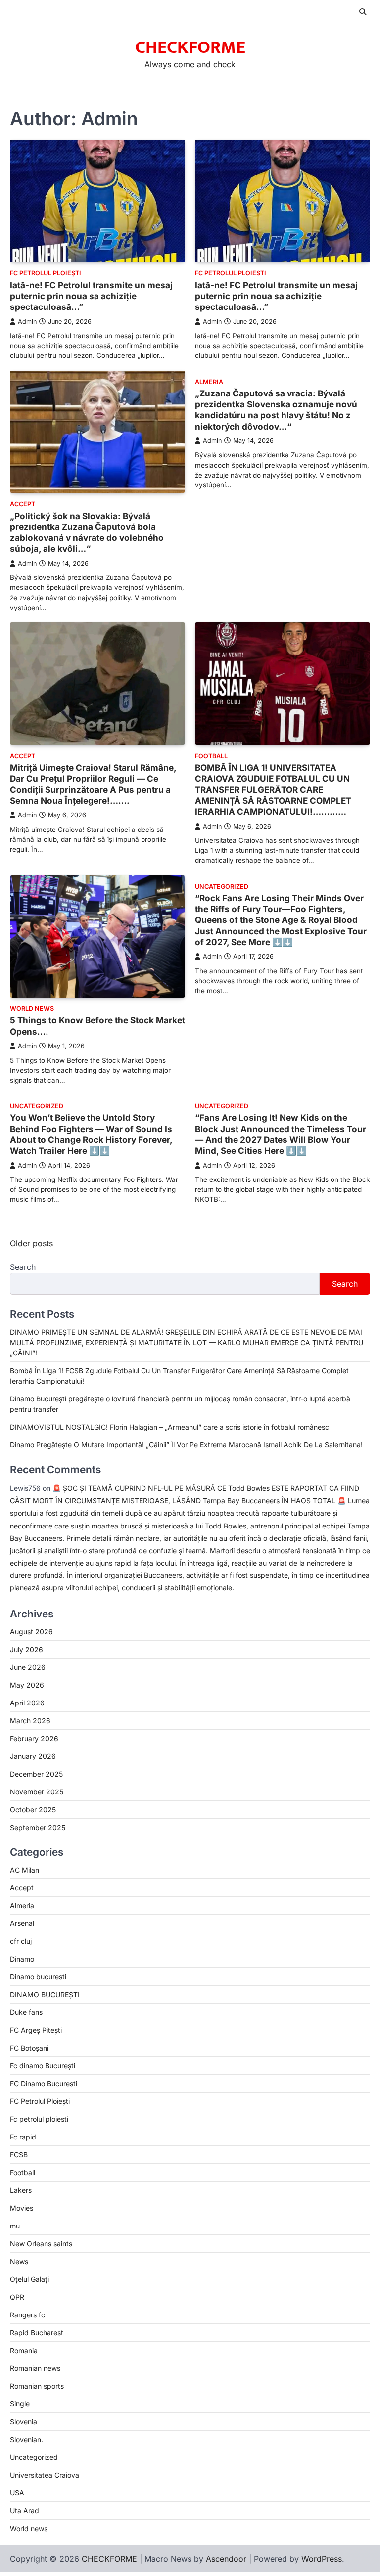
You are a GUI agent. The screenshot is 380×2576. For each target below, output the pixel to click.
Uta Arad (24, 2511)
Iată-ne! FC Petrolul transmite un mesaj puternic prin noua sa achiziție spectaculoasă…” (91, 296)
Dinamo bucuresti (38, 1977)
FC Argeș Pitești (36, 2030)
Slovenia (24, 2422)
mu (15, 2226)
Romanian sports (37, 2386)
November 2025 (37, 1792)
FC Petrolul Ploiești (46, 273)
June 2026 (28, 1667)
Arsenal (22, 1923)
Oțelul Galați (29, 2279)
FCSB (19, 2155)
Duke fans (26, 2012)
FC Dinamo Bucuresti (44, 2083)
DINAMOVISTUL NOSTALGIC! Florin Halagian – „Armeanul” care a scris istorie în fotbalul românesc (169, 1427)
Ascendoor (226, 2559)
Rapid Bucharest (37, 2333)
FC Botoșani (29, 2048)
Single (20, 2404)
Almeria (209, 382)
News (19, 2261)
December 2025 (36, 1774)
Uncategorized (222, 887)
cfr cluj (21, 1941)
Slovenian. (26, 2439)
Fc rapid (23, 2137)
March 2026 (30, 1721)
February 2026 (34, 1738)
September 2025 (38, 1827)
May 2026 (27, 1685)
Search (23, 1267)
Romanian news (35, 2368)
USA (17, 2493)
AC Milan (24, 1870)
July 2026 (26, 1649)
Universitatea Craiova (45, 2475)
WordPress (322, 2559)
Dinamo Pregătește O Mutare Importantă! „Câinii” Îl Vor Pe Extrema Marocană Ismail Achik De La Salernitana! (186, 1445)
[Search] (363, 12)
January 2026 (33, 1756)
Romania (24, 2350)
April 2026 (27, 1703)
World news (32, 1009)
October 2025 (33, 1810)
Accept (23, 504)
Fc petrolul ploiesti (231, 273)
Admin (27, 322)
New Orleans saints (41, 2244)
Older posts (31, 1243)
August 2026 (31, 1632)
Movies (22, 2208)
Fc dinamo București (43, 2066)
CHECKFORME (190, 47)
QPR (17, 2297)
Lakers (21, 2190)
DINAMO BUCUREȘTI (45, 1994)
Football (211, 756)
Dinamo (22, 1959)
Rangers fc (27, 2315)
